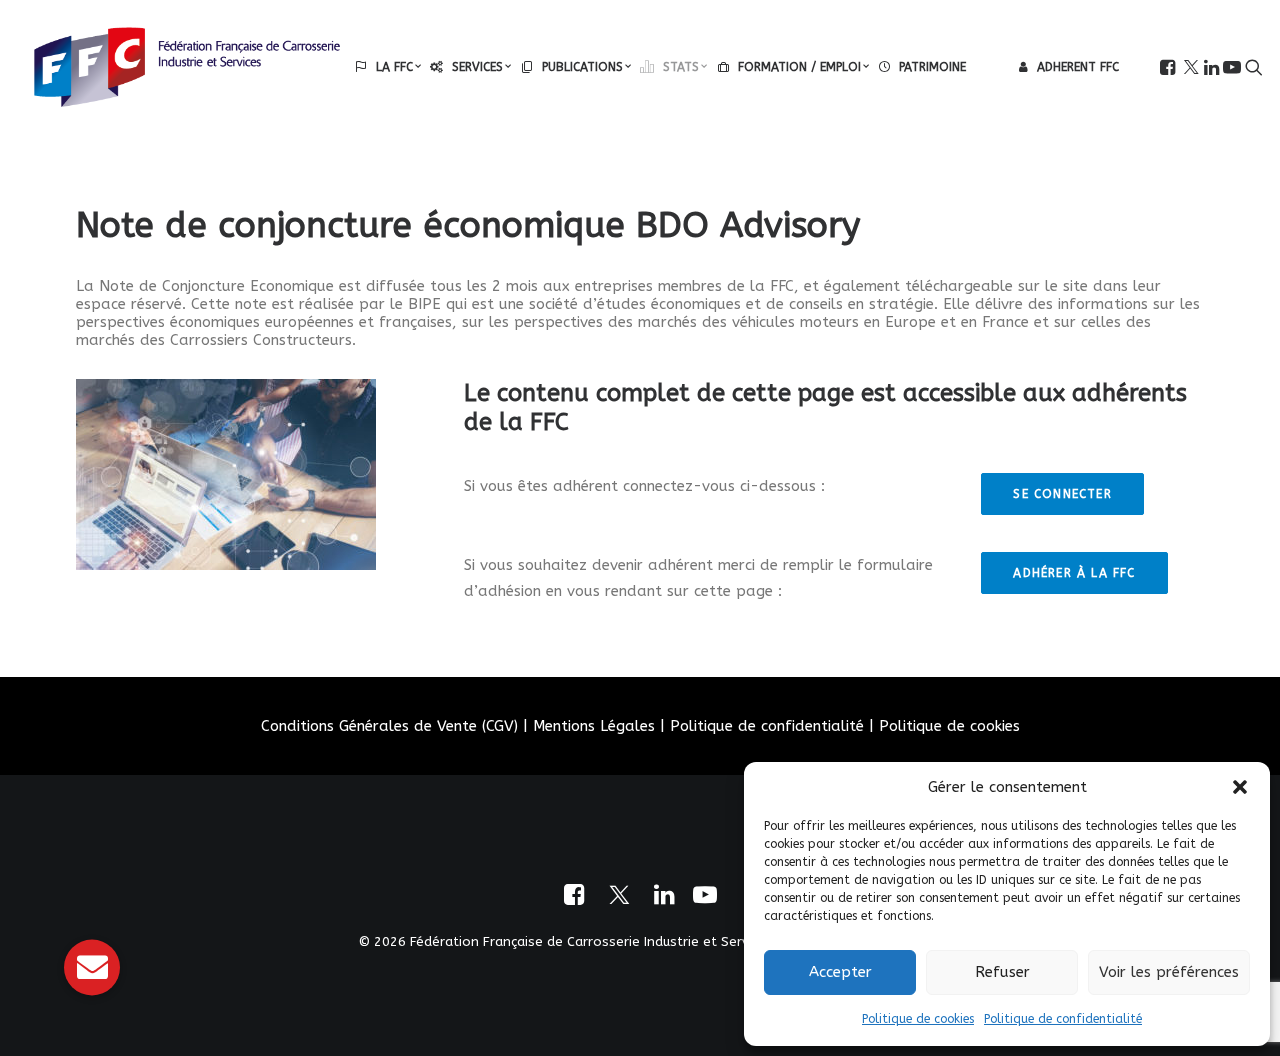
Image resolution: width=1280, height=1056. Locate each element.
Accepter (840, 972)
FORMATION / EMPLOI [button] (799, 67)
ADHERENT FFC (1078, 67)
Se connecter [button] (1062, 494)
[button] (1240, 787)
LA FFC (394, 67)
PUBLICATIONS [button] (582, 67)
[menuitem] (388, 67)
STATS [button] (681, 67)
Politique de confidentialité (1063, 1019)
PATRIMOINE (932, 67)
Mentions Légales (594, 726)
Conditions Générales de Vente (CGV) (389, 726)
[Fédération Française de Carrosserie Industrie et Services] (187, 67)
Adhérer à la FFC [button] (1074, 573)
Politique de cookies (918, 1019)
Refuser (1002, 972)
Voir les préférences (1169, 972)
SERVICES (477, 67)
